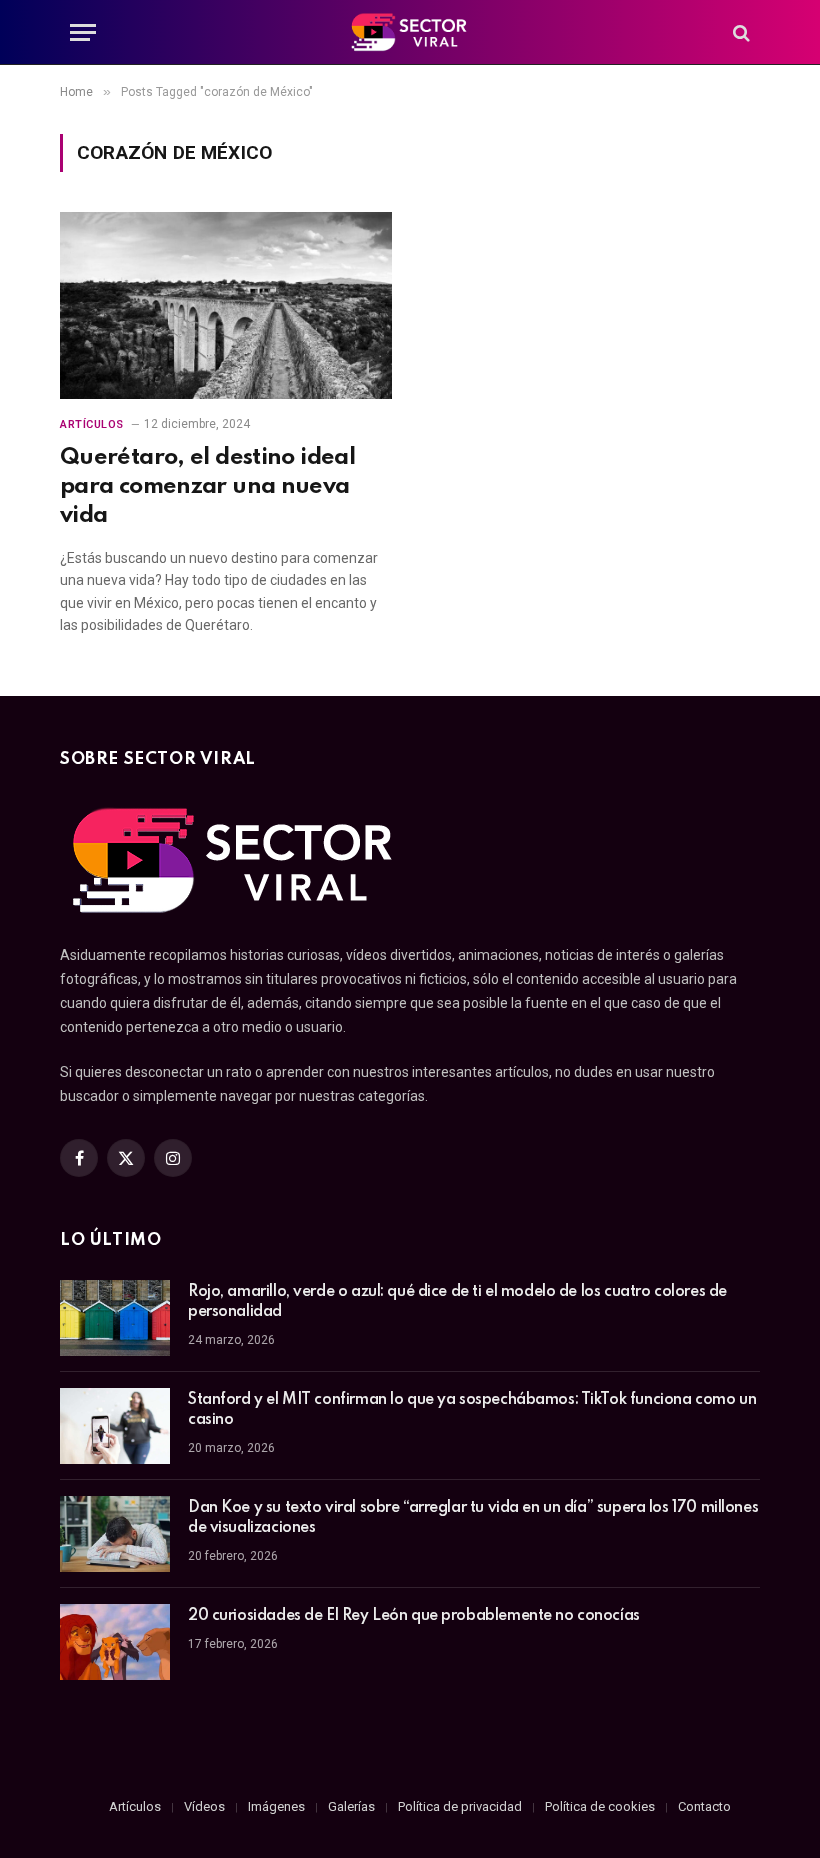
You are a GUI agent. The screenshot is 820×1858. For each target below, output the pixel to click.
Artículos (92, 424)
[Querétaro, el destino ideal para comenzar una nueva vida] (226, 305)
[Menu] (83, 32)
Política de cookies (600, 1806)
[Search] (739, 32)
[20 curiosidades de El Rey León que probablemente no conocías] (115, 1642)
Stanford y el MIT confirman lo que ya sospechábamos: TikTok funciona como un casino (472, 1410)
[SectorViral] (410, 32)
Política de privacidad (460, 1806)
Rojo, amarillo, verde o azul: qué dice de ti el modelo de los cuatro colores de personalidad (457, 1302)
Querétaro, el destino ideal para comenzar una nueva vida (207, 487)
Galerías (351, 1806)
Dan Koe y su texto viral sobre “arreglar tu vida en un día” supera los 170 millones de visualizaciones (473, 1518)
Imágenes (276, 1806)
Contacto (704, 1806)
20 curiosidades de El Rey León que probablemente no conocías (414, 1616)
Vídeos (204, 1806)
